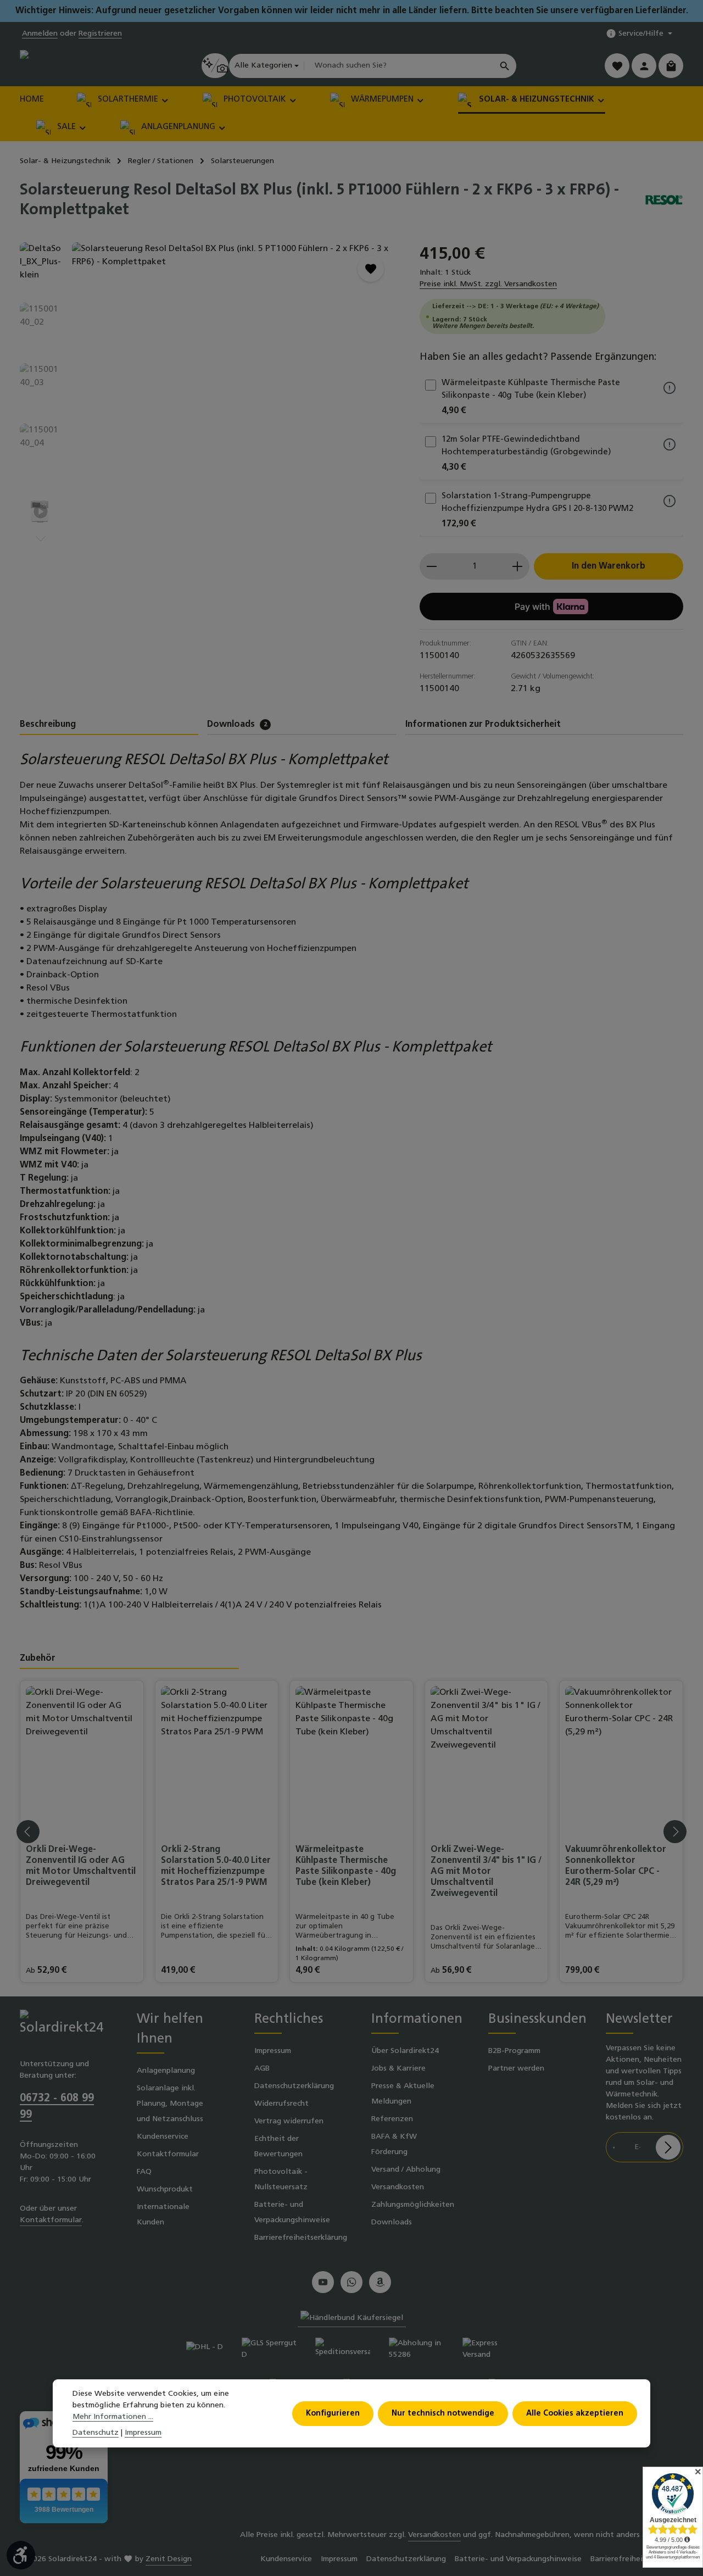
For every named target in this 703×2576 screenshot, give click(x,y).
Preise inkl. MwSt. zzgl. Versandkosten (488, 284)
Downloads (392, 2222)
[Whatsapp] (351, 2282)
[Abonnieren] (668, 2147)
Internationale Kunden (163, 2215)
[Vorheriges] (332, 461)
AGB (262, 2069)
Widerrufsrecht (281, 2104)
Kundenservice (163, 2137)
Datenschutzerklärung (294, 2086)
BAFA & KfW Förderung (394, 2144)
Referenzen (392, 2119)
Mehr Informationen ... (113, 2417)
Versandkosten (398, 2187)
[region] (209, 393)
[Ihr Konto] (644, 66)
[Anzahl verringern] (431, 566)
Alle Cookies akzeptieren (575, 2413)
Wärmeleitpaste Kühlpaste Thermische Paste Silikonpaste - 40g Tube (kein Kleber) (346, 1866)
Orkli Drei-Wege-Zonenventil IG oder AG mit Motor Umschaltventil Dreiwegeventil (81, 1866)
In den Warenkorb (609, 566)
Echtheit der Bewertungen (278, 2147)
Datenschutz (96, 2433)
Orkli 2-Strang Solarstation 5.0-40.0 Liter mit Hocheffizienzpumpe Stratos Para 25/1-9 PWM (216, 1866)
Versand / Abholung (406, 2170)
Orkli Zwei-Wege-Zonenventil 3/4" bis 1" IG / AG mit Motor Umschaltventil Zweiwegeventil (486, 1872)
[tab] (109, 725)
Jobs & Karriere (398, 2069)
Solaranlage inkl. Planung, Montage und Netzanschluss (170, 2104)
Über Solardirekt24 (405, 2051)
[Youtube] (323, 2282)
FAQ (144, 2172)
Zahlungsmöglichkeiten (413, 2205)
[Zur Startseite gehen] (67, 66)
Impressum (273, 2051)
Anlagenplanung (166, 2071)
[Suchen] (505, 66)
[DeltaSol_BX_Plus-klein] (234, 360)
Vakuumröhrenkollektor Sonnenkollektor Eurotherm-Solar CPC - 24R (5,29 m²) (616, 1866)
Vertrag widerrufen (289, 2121)
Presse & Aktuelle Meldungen (403, 2094)
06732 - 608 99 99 (57, 2107)
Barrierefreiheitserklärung (301, 2238)
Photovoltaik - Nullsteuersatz (281, 2180)
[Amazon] (380, 2282)
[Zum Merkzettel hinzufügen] (371, 269)
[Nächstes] (41, 539)
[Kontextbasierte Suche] (215, 66)
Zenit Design (169, 2559)
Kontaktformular (51, 2220)
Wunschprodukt (165, 2190)
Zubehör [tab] (38, 1659)
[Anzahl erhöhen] (518, 566)
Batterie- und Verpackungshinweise (292, 2213)
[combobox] (399, 66)
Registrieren (100, 34)
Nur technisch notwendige (443, 2413)
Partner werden (516, 2069)
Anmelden (40, 34)
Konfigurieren (333, 2413)
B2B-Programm (514, 2051)
